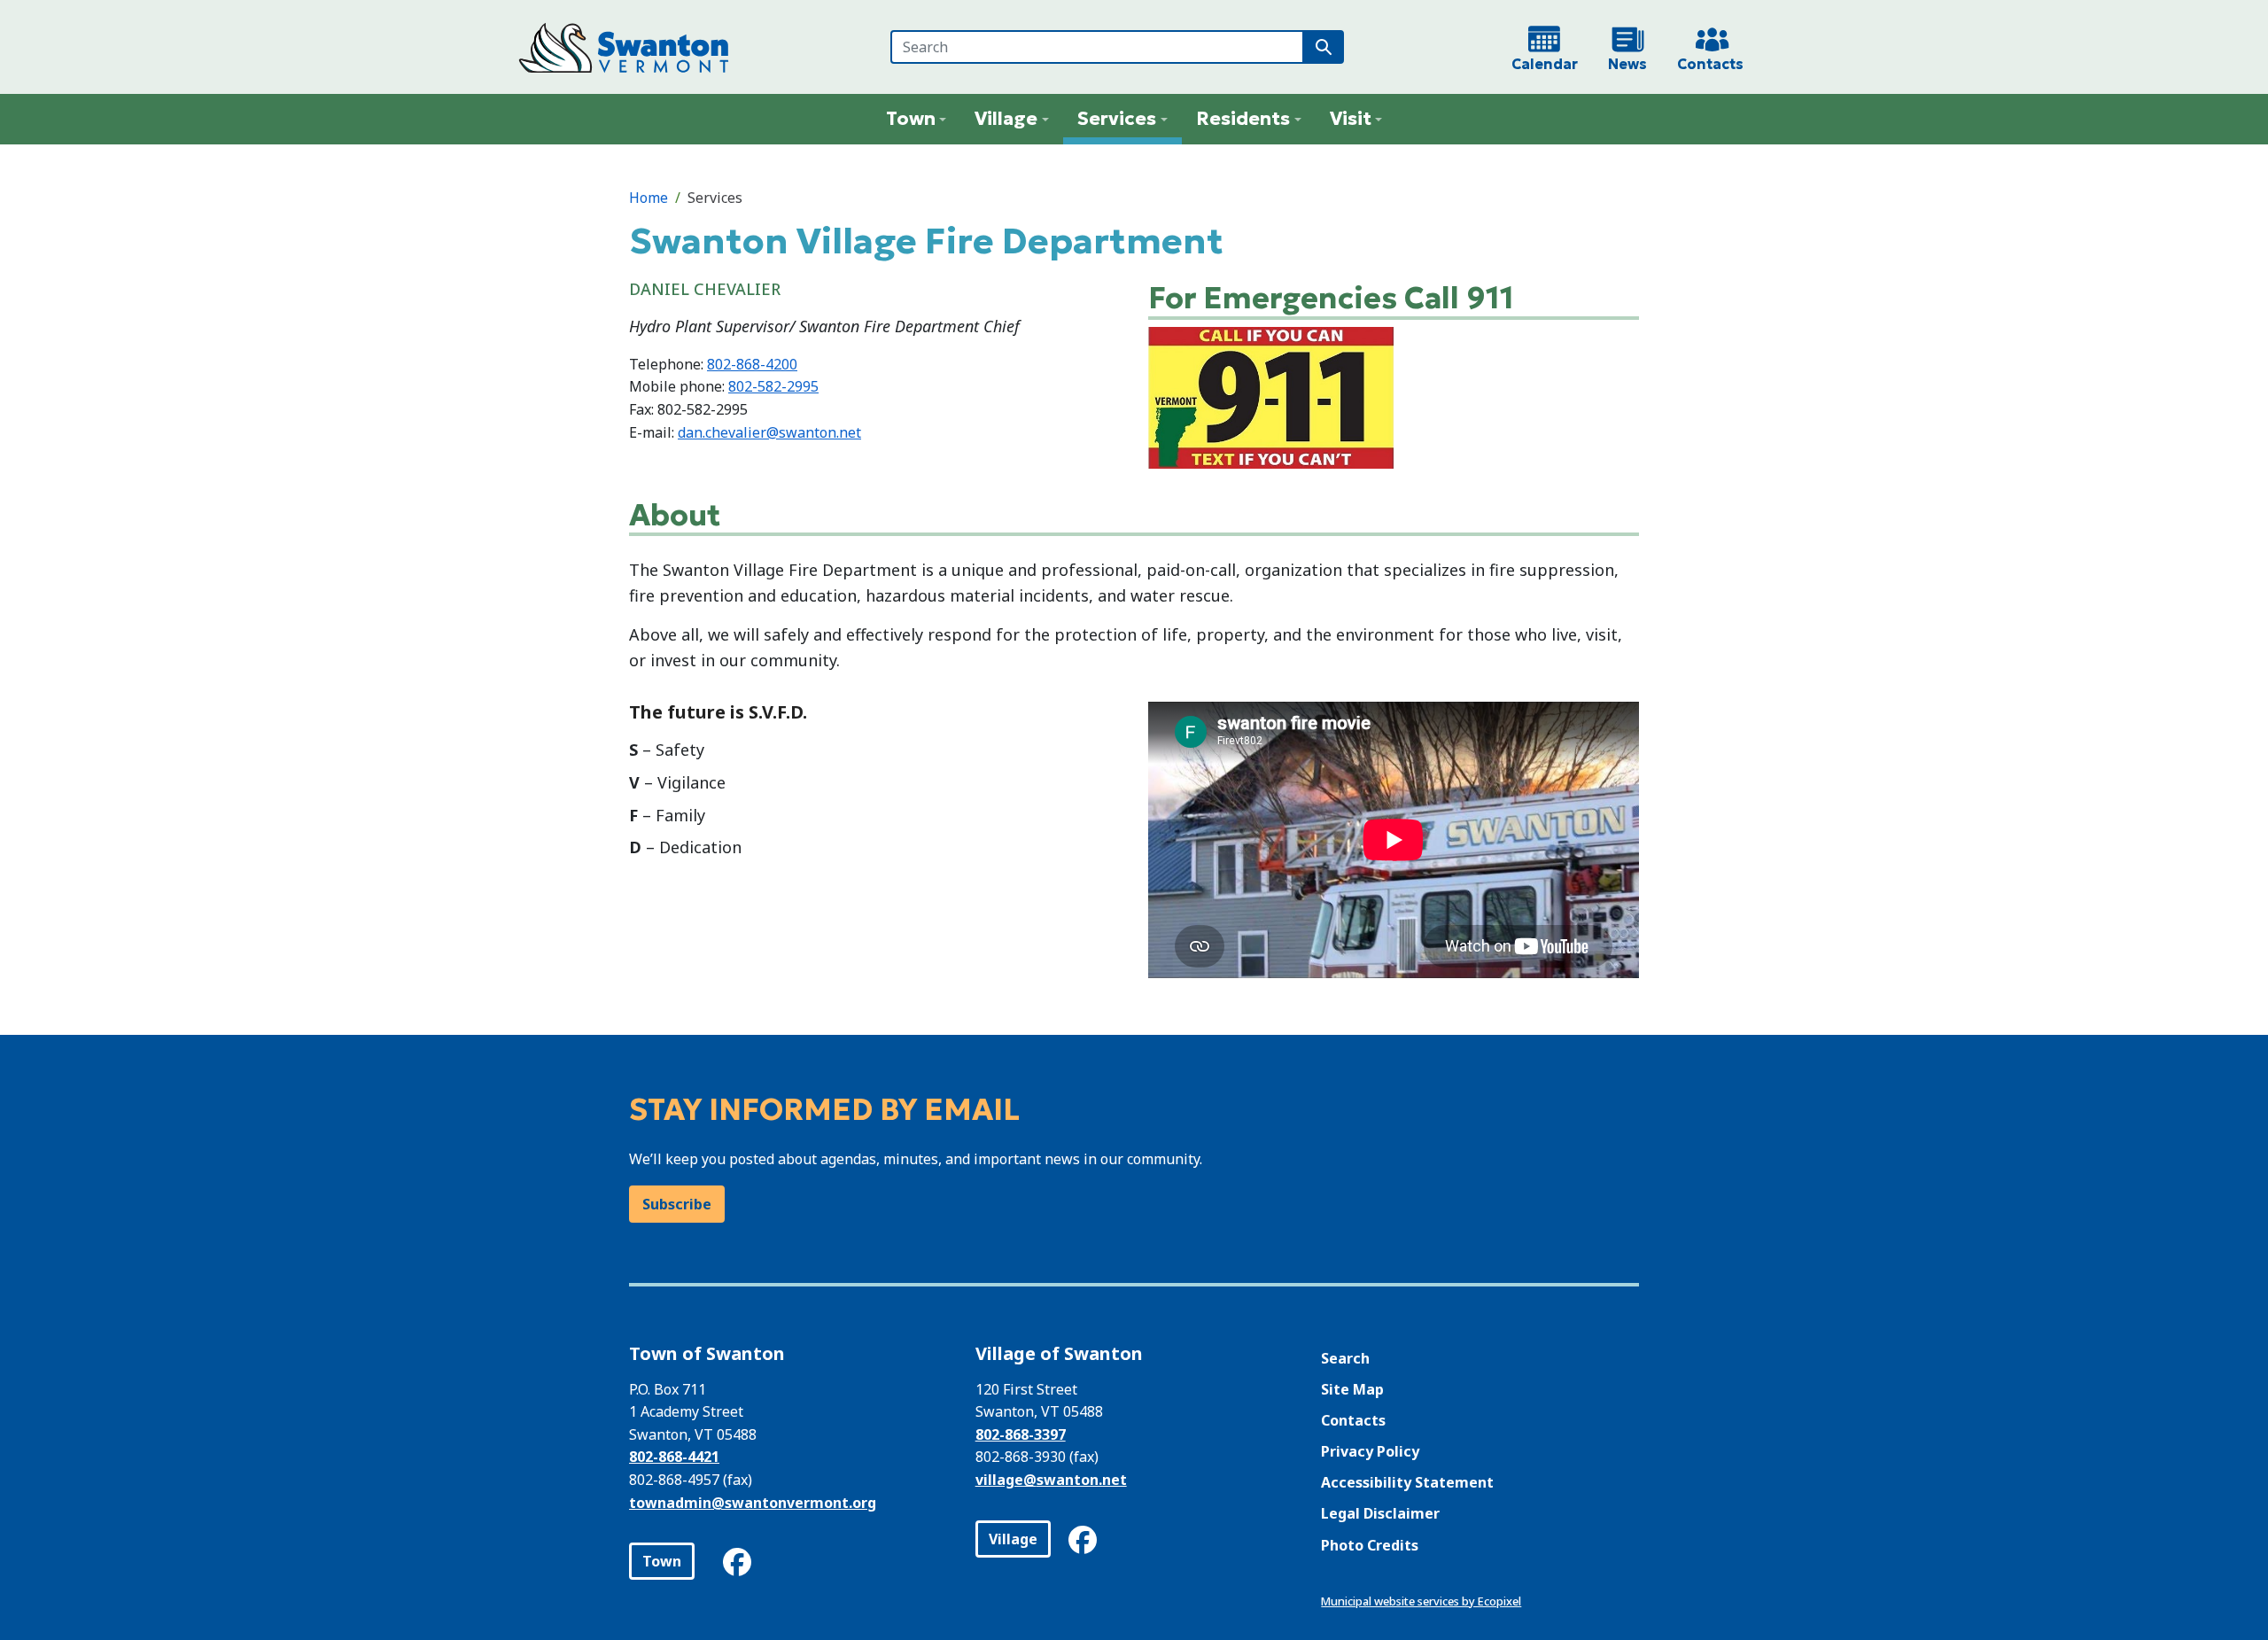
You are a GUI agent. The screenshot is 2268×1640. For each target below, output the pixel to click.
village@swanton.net (1051, 1480)
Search (1345, 1358)
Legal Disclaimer (1380, 1513)
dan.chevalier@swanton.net (769, 432)
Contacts (1353, 1420)
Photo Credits (1370, 1545)
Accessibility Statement (1407, 1482)
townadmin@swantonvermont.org (753, 1503)
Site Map (1352, 1389)
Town (662, 1561)
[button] (917, 119)
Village (1013, 1539)
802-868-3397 (1021, 1434)
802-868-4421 (674, 1457)
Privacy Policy (1370, 1451)
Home (649, 198)
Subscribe (677, 1204)
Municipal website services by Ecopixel (1421, 1601)
